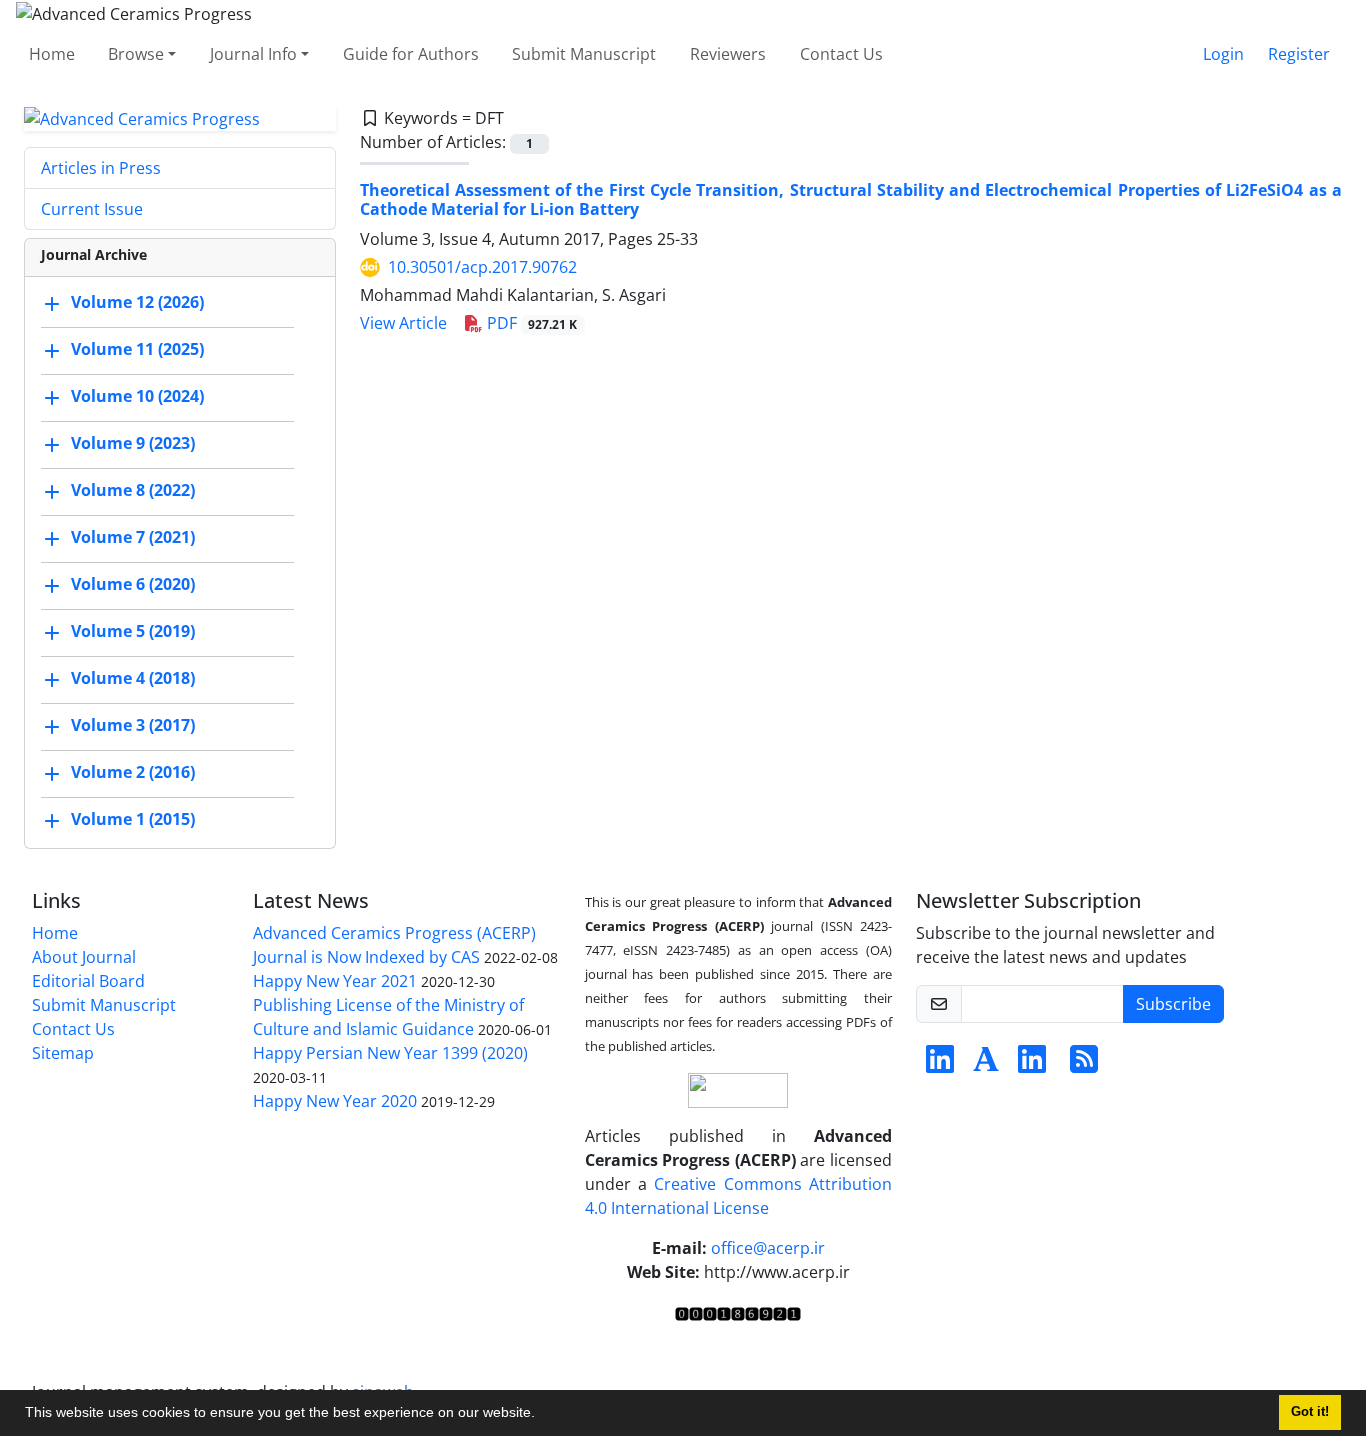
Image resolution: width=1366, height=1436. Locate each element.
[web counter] (738, 1312)
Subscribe (1173, 1004)
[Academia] (986, 1065)
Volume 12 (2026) (137, 303)
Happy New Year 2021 (335, 981)
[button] (542, 1415)
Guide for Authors (411, 54)
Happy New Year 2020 (335, 1101)
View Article (403, 323)
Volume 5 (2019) (133, 632)
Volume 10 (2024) (137, 397)
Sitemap (63, 1053)
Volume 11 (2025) (137, 350)
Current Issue (92, 209)
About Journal (84, 957)
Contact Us (841, 54)
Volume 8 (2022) (133, 491)
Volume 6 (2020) (133, 585)
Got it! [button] (1310, 1412)
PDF (530, 323)
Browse (136, 54)
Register (1299, 54)
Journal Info (253, 54)
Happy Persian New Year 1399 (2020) (390, 1053)
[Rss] (1084, 1065)
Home (52, 54)
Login (1223, 54)
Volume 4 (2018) (133, 679)
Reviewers (728, 54)
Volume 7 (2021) (133, 538)
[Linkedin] (940, 1065)
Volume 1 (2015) (133, 820)
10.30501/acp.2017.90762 (482, 267)
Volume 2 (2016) (133, 773)
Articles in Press (101, 168)
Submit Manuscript (584, 54)
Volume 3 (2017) (133, 726)
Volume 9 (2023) (133, 444)
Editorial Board (88, 981)
